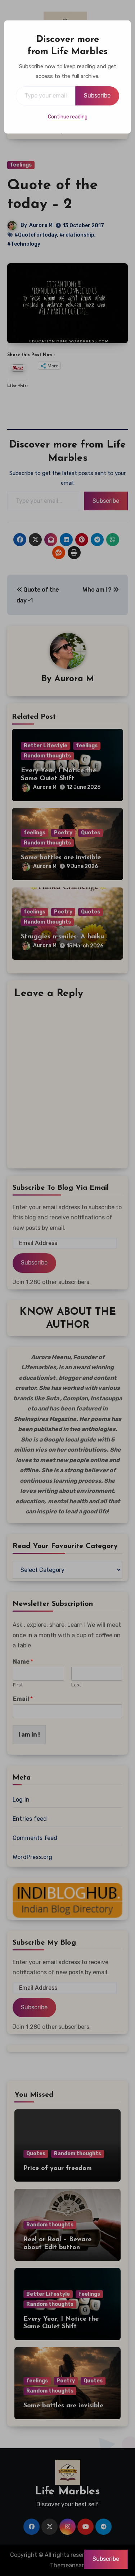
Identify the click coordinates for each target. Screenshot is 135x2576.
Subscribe (97, 96)
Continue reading (68, 117)
